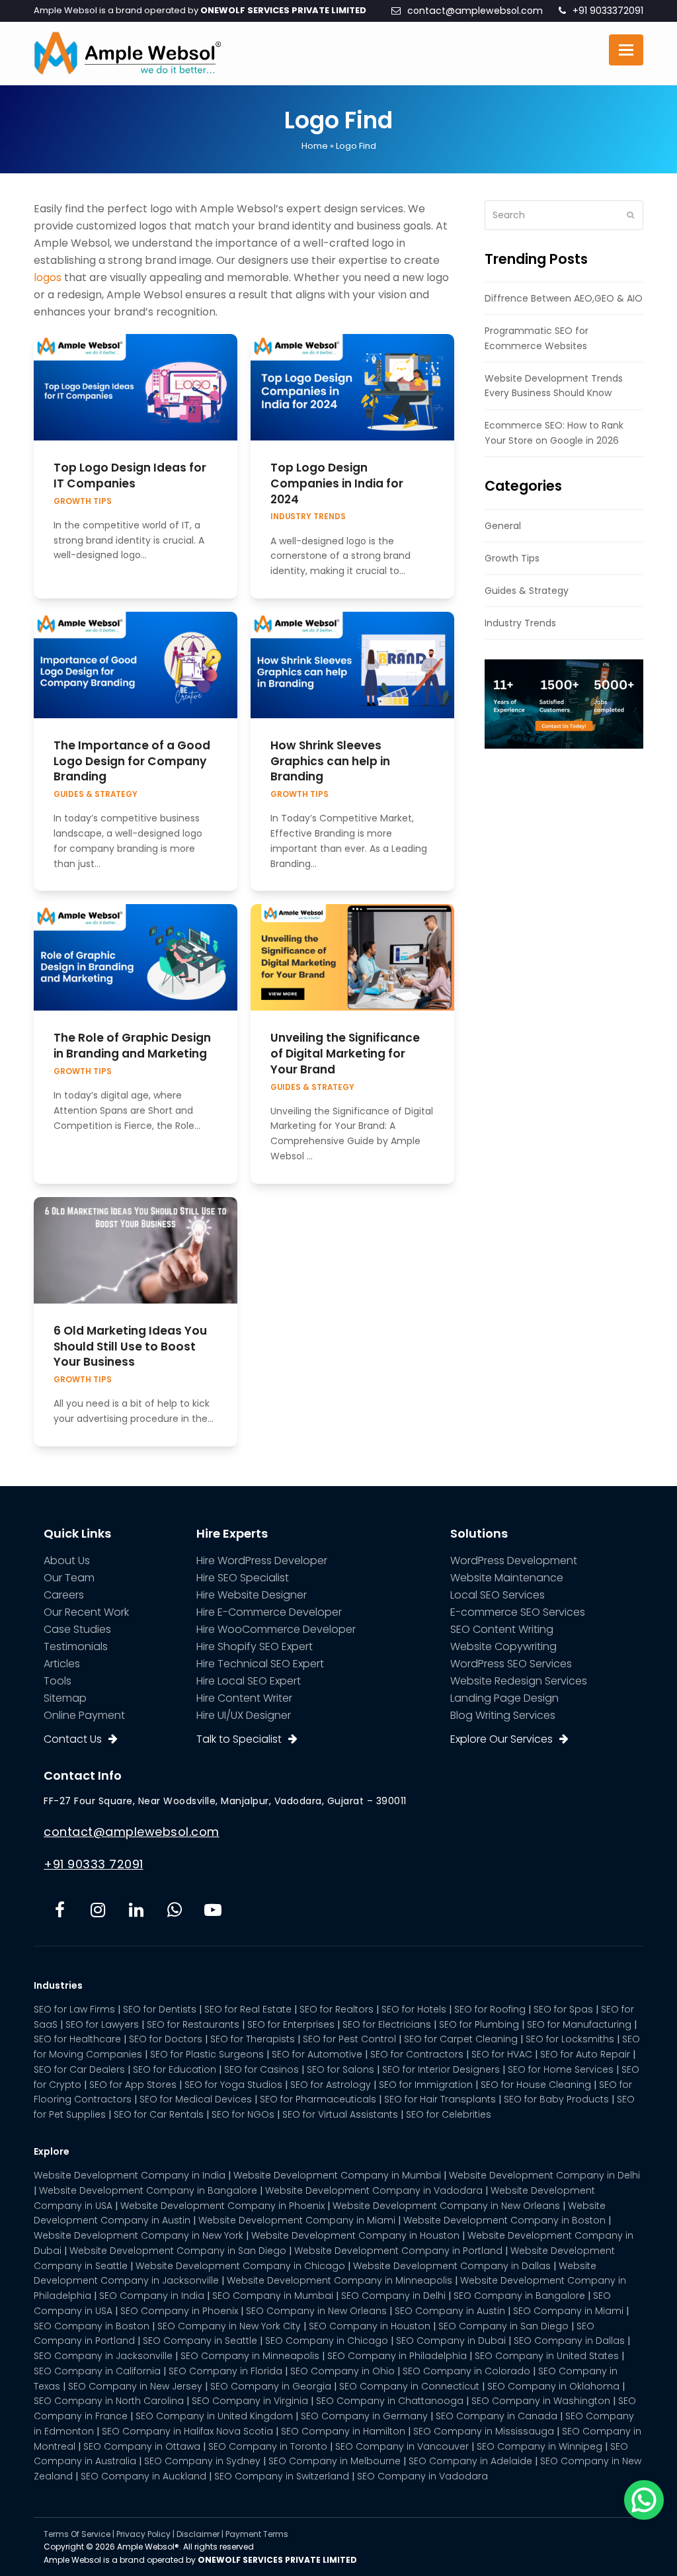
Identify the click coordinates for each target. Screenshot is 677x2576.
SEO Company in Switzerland (282, 2476)
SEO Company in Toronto (268, 2446)
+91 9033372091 (608, 11)
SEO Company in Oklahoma (553, 2386)
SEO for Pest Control (349, 2039)
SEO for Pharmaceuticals (318, 2099)
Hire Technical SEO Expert (260, 1664)
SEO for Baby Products (556, 2099)
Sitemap (65, 1698)
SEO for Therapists (253, 2039)
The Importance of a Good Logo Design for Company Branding (132, 761)
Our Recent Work (86, 1612)
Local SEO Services (498, 1595)
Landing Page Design (504, 1698)
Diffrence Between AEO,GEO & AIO (564, 298)
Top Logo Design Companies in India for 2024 (337, 483)
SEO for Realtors (337, 2009)
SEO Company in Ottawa (142, 2446)
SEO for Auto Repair (585, 2054)
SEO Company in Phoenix (179, 2311)
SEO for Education (175, 2069)
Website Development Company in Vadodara (374, 2190)
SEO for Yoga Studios (233, 2085)
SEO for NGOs (243, 2114)
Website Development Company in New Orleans (446, 2206)
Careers (64, 1595)
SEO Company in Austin (450, 2311)
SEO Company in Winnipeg (539, 2446)
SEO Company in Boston (92, 2326)
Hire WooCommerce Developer (276, 1629)
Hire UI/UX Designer (244, 1715)
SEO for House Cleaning (536, 2085)
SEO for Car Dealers (79, 2069)
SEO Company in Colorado (466, 2371)
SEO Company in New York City (229, 2326)
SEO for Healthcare (77, 2039)
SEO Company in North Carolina (109, 2401)
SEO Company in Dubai (451, 2341)
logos (48, 277)
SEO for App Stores (133, 2085)
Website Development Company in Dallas (452, 2266)
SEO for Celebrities (449, 2114)
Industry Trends (308, 517)
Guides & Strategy (96, 794)
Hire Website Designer (252, 1595)
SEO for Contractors (417, 2054)
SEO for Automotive (317, 2054)
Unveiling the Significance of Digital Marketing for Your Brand (345, 1053)
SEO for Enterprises (291, 2024)
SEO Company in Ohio (342, 2371)
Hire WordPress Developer (262, 1560)
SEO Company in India (152, 2296)
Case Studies (77, 1629)
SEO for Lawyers (102, 2024)
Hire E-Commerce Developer (269, 1612)
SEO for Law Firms (74, 2009)
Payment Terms (257, 2534)
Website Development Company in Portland (398, 2251)
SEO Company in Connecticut (409, 2386)
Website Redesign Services (519, 1681)
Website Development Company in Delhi (544, 2175)
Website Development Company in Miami (297, 2220)
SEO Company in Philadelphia (397, 2356)
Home (315, 146)
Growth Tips (83, 501)
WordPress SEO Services (511, 1664)
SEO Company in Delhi (393, 2296)
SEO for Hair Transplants (440, 2099)
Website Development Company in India (130, 2175)
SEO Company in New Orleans (316, 2311)
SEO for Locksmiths (570, 2039)
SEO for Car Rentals (159, 2114)
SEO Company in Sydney (202, 2461)
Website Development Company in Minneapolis (339, 2280)
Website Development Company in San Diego (178, 2251)
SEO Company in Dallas (569, 2341)
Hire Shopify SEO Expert (255, 1646)
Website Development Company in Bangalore (148, 2190)
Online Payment (84, 1715)
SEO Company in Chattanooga (390, 2401)
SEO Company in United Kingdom (214, 2416)
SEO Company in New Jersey (135, 2386)
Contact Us (73, 1739)
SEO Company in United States (547, 2356)
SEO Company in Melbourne (335, 2461)
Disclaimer (198, 2534)
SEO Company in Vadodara (422, 2476)
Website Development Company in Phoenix (222, 2206)
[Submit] (630, 215)
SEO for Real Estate (248, 2009)
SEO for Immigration (426, 2085)
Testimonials (76, 1646)
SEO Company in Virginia (250, 2401)
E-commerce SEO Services (518, 1612)
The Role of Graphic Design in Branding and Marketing (132, 1046)
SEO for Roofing (490, 2009)
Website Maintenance (507, 1578)
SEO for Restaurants (193, 2024)
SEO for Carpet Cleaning (461, 2039)
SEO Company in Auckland (143, 2476)
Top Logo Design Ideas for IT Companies (130, 476)
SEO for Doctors (166, 2039)
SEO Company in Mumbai (273, 2296)
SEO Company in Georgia (271, 2386)
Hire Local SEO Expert (249, 1681)
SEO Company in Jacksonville (103, 2356)
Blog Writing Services (503, 1715)
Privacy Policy (143, 2534)
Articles (62, 1664)
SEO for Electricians (387, 2024)
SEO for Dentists (160, 2009)
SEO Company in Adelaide (470, 2461)
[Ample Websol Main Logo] (127, 52)
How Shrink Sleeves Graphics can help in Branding (330, 761)
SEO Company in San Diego (503, 2326)
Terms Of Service (77, 2534)
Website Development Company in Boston (504, 2220)
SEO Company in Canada (497, 2416)
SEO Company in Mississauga (484, 2431)
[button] (626, 50)
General (503, 526)
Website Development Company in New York (139, 2235)
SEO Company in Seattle (200, 2341)
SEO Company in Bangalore (519, 2296)
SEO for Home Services (561, 2069)
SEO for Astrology (331, 2085)
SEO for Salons (340, 2069)
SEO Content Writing (502, 1629)
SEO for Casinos (261, 2069)
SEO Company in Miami (568, 2311)
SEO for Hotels (414, 2009)
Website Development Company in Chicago (240, 2266)
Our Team (69, 1578)
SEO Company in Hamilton (343, 2431)
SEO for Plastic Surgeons (207, 2054)
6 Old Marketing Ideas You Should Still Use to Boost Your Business (130, 1346)
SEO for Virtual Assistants (340, 2114)
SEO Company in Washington (541, 2401)
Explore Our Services (501, 1739)
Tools (58, 1681)
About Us (67, 1560)
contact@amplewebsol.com (475, 11)
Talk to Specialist (239, 1739)
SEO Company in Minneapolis (250, 2356)
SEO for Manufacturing (579, 2024)
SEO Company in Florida (225, 2371)
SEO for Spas (563, 2009)
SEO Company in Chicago (327, 2341)
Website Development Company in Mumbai (337, 2175)
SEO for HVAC (502, 2054)
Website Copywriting (503, 1646)
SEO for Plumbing (479, 2024)
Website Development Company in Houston (355, 2235)
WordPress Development (514, 1560)
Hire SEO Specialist (243, 1578)
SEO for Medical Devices (196, 2099)
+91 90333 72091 (94, 1864)
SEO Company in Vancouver (402, 2446)
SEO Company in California (97, 2371)
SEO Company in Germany (364, 2416)
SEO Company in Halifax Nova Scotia (187, 2431)
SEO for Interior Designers (441, 2069)
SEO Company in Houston (370, 2326)
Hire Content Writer (244, 1698)
